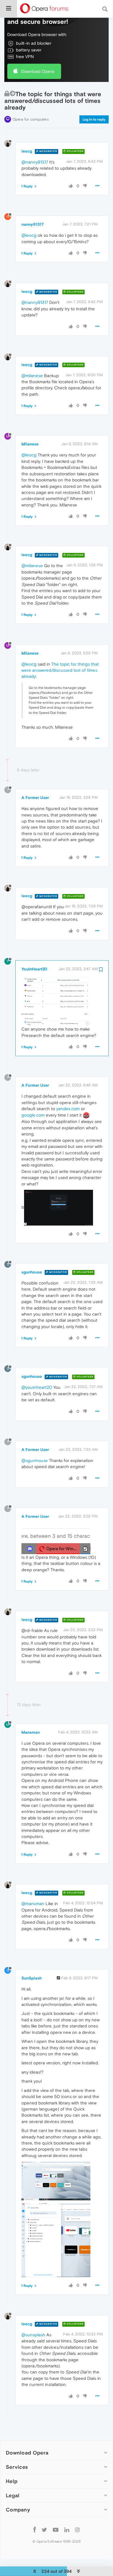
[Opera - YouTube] (56, 2529)
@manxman (33, 1904)
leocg (27, 151)
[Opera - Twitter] (44, 2529)
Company (18, 2510)
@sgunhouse (35, 1460)
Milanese (30, 444)
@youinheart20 (37, 1387)
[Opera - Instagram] (77, 2529)
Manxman (31, 1732)
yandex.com (68, 1109)
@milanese (32, 376)
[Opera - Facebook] (35, 2529)
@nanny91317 (35, 162)
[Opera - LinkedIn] (67, 2529)
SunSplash (32, 1978)
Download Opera (38, 71)
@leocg (29, 235)
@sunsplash (33, 2335)
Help (12, 2481)
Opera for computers (31, 119)
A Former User (35, 798)
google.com (33, 1115)
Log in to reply (94, 119)
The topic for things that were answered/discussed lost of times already (60, 670)
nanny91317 (33, 224)
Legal (13, 2495)
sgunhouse (32, 1272)
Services (17, 2467)
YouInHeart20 (34, 969)
